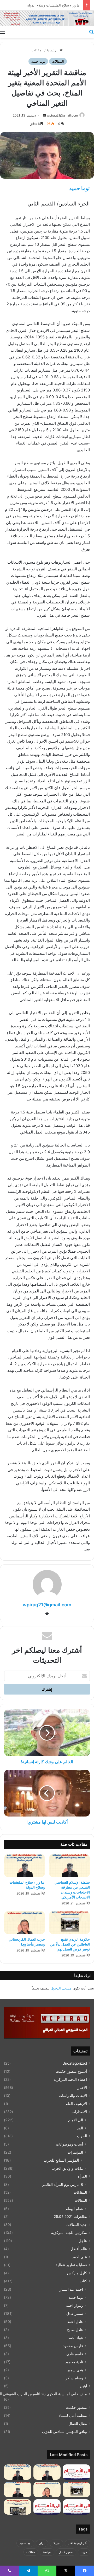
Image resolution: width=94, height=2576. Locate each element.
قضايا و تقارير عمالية (71, 2265)
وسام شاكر (74, 2378)
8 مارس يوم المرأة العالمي (62, 2184)
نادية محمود (74, 2362)
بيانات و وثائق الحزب (67, 2168)
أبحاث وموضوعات (69, 2144)
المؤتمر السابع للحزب (61, 2160)
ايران (42, 2543)
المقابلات (80, 2192)
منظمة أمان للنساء (73, 2416)
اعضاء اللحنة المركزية (70, 2079)
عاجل (83, 2241)
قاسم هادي (75, 2354)
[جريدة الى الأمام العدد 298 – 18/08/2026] (76, 2507)
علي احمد (80, 2257)
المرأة (82, 2176)
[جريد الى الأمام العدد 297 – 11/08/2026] (47, 2507)
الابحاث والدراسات (73, 2096)
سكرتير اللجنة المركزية (69, 2233)
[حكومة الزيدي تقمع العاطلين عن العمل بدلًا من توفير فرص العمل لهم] (69, 1923)
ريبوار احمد (75, 2305)
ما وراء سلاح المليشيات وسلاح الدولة (53, 5)
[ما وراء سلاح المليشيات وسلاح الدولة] (25, 1866)
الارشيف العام (76, 2104)
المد (80, 2128)
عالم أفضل (79, 2249)
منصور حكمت (76, 2407)
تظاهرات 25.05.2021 (70, 2217)
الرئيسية (53, 50)
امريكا (56, 2543)
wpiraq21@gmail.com (62, 115)
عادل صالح (75, 2330)
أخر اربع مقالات (77, 2543)
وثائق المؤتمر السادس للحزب (64, 2432)
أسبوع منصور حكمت (71, 2071)
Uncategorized (75, 2063)
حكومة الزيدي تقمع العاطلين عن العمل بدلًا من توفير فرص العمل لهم (70, 1944)
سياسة (47, 2552)
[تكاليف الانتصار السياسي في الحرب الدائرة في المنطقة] (18, 2490)
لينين (83, 2386)
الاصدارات (79, 2112)
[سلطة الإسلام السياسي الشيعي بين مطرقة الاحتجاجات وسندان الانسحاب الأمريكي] (69, 1866)
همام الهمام (74, 2209)
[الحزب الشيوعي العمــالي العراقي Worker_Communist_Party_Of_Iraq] (47, 18)
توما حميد (38, 61)
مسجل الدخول (61, 1988)
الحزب (82, 2136)
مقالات (31, 2552)
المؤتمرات (75, 2152)
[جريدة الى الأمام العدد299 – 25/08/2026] (76, 2472)
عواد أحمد (76, 2338)
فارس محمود (73, 2346)
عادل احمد (75, 2321)
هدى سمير (75, 2370)
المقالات (38, 50)
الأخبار (82, 2088)
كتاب (83, 2281)
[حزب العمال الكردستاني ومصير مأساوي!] (25, 1923)
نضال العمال (78, 2424)
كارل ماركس (77, 2273)
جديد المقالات (77, 2225)
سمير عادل (75, 2313)
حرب (84, 2552)
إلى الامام (76, 2120)
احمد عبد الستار (71, 2289)
